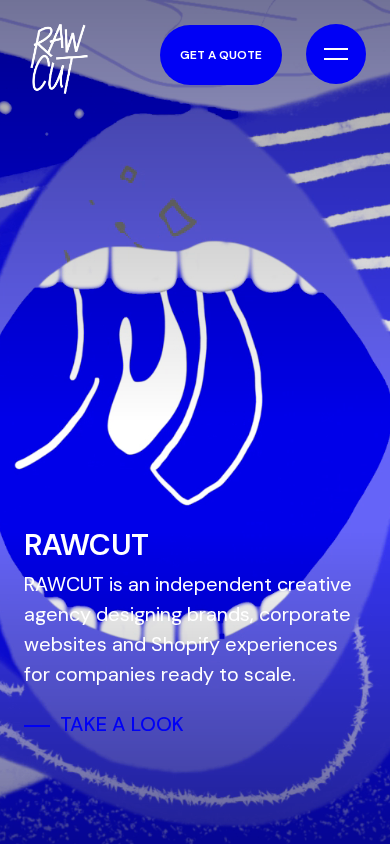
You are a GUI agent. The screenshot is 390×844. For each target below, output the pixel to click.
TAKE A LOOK (122, 724)
